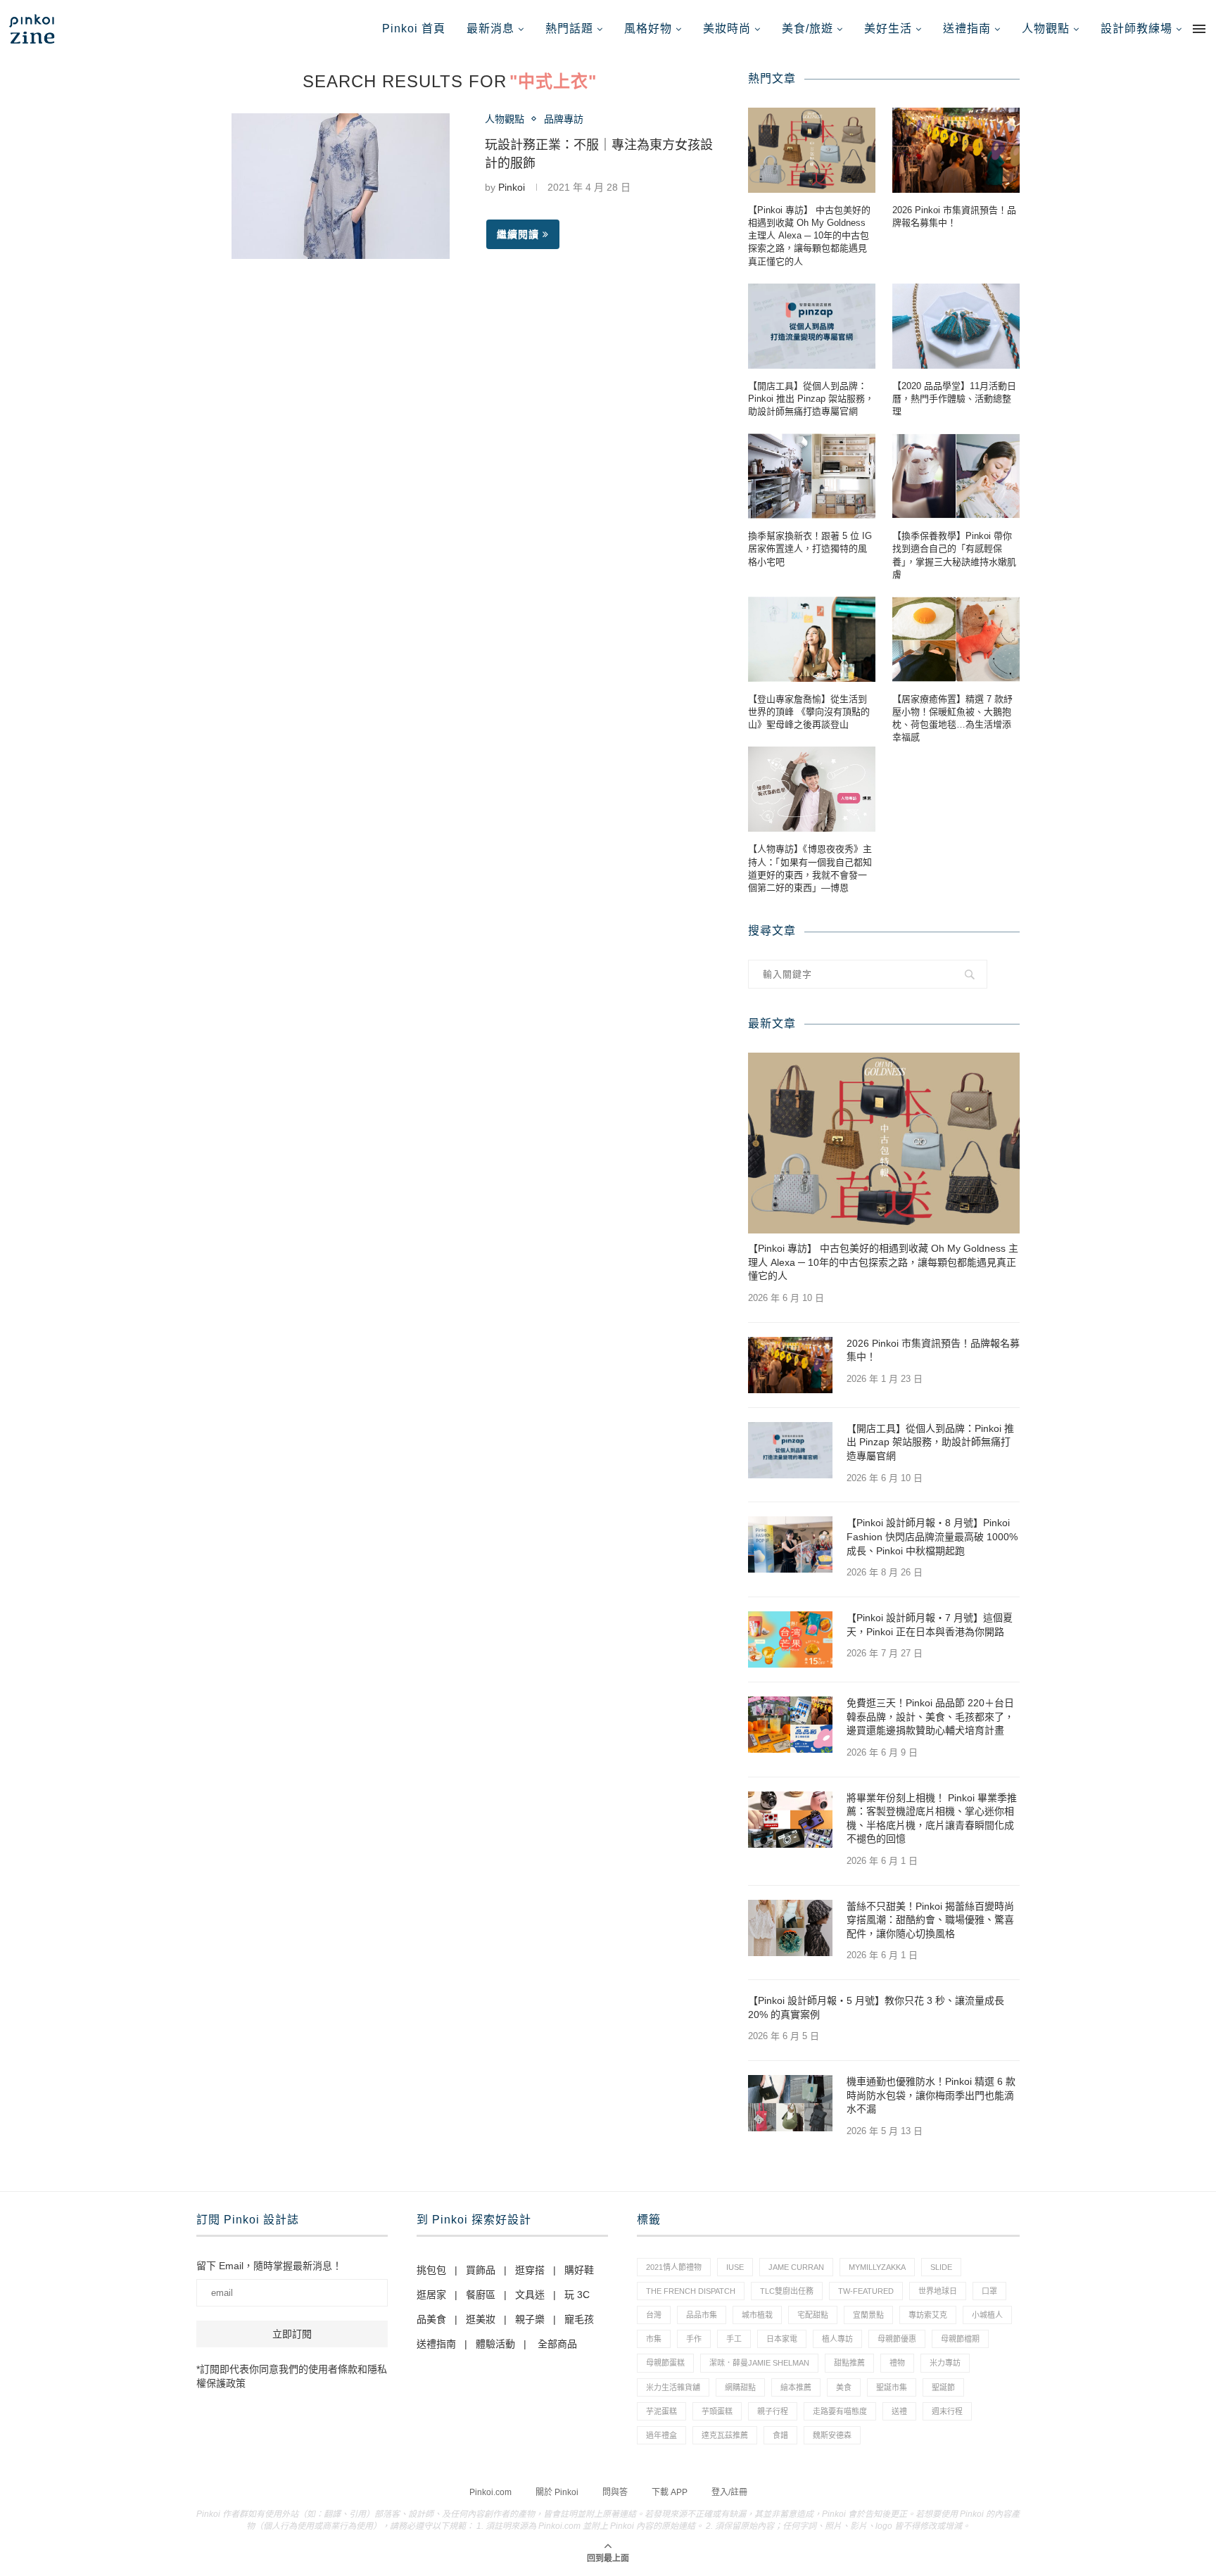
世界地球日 (938, 2291)
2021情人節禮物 (674, 2267)
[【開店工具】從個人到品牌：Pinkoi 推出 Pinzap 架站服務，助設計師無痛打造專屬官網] (812, 326)
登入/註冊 (729, 2492)
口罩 (989, 2291)
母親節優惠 (897, 2339)
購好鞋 (579, 2270)
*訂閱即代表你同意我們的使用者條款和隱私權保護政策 (292, 2376)
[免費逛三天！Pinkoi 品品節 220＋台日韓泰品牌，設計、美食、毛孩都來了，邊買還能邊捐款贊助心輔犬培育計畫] (790, 1725)
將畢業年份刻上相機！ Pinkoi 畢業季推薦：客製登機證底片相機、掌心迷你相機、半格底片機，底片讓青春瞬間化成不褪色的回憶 (932, 1819)
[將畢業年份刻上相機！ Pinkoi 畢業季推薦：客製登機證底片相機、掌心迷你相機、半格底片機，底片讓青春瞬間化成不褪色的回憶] (790, 1820)
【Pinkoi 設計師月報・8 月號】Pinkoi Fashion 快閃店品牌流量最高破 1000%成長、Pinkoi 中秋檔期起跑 (932, 1536)
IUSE (735, 2267)
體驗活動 (495, 2344)
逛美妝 (481, 2319)
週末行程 (947, 2411)
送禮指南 (967, 28)
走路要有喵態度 (840, 2411)
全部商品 (557, 2344)
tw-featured (866, 2291)
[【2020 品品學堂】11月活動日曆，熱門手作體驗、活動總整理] (956, 326)
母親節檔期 (960, 2339)
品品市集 (702, 2315)
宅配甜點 (813, 2315)
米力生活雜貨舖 (673, 2387)
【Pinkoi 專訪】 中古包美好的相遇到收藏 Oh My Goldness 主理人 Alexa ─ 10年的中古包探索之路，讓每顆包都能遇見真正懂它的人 (809, 236)
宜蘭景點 (868, 2315)
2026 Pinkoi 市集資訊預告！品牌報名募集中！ (954, 216)
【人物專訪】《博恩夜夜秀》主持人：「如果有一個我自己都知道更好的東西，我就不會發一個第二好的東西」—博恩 (810, 868)
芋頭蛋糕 (717, 2411)
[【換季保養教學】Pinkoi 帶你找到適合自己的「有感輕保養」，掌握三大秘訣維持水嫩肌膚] (956, 476)
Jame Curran (796, 2267)
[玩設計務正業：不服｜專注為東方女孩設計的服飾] (341, 186)
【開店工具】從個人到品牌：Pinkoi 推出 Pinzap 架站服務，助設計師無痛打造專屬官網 (811, 399)
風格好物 (648, 28)
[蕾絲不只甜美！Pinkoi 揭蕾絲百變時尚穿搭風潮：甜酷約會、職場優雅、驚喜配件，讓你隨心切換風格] (790, 1928)
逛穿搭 (530, 2270)
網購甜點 (740, 2387)
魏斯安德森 (832, 2435)
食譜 (780, 2435)
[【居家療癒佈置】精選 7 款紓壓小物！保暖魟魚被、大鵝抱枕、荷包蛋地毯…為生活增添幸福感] (956, 639)
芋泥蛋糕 (661, 2411)
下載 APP (670, 2492)
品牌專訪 (564, 119)
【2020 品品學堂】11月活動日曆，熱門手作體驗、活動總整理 (954, 399)
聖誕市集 (892, 2387)
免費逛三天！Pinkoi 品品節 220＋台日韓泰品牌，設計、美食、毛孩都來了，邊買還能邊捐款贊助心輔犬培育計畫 (930, 1717)
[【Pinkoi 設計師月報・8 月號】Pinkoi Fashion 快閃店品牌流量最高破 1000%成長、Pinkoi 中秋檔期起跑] (790, 1544)
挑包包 (431, 2270)
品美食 (431, 2319)
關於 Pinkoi (557, 2492)
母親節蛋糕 (665, 2363)
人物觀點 (1046, 28)
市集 (654, 2339)
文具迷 (530, 2295)
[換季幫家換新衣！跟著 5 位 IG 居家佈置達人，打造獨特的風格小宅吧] (812, 476)
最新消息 (490, 28)
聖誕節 (943, 2387)
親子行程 (773, 2411)
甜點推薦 (849, 2363)
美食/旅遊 (807, 28)
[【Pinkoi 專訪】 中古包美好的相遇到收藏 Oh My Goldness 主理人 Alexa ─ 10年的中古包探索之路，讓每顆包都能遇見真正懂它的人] (812, 150)
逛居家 (431, 2295)
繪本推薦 (796, 2387)
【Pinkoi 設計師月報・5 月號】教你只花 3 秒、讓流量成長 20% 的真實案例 (876, 2007)
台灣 (654, 2315)
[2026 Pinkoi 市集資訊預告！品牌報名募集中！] (956, 150)
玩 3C (577, 2295)
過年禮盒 (661, 2435)
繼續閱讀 (518, 234)
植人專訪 (837, 2339)
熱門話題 (569, 28)
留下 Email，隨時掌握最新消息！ (269, 2266)
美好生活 (888, 28)
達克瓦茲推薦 (725, 2435)
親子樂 (530, 2319)
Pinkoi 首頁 (414, 28)
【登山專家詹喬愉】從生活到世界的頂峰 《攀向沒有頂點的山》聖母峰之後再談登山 (809, 712)
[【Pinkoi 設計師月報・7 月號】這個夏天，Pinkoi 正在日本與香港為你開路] (790, 1639)
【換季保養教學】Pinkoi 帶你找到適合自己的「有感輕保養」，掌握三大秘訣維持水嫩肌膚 (954, 555)
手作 (694, 2339)
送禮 (899, 2411)
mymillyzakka (877, 2267)
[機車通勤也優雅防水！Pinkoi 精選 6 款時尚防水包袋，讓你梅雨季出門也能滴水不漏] (790, 2103)
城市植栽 (757, 2315)
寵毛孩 (579, 2319)
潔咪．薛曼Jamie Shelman (759, 2363)
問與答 (615, 2492)
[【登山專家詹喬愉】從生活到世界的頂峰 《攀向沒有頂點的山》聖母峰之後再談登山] (812, 639)
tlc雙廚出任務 (787, 2291)
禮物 (897, 2363)
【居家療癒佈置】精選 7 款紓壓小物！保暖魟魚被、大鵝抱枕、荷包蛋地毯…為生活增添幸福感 (952, 718)
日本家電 (782, 2339)
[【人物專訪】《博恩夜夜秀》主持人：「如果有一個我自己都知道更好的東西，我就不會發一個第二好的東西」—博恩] (812, 789)
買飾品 (481, 2270)
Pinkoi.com (490, 2492)
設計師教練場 (1136, 28)
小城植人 (987, 2315)
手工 (734, 2339)
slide (941, 2267)
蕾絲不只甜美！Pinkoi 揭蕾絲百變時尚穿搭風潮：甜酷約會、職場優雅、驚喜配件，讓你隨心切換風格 (930, 1920)
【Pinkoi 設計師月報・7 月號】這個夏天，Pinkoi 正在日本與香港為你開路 (930, 1625)
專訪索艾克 (928, 2315)
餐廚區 (481, 2295)
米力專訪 (945, 2363)
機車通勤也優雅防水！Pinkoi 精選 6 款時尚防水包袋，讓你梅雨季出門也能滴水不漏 (931, 2095)
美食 (844, 2387)
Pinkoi (512, 187)
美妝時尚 (727, 28)
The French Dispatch (691, 2291)
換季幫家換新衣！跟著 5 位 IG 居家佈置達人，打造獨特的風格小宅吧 (810, 548)
